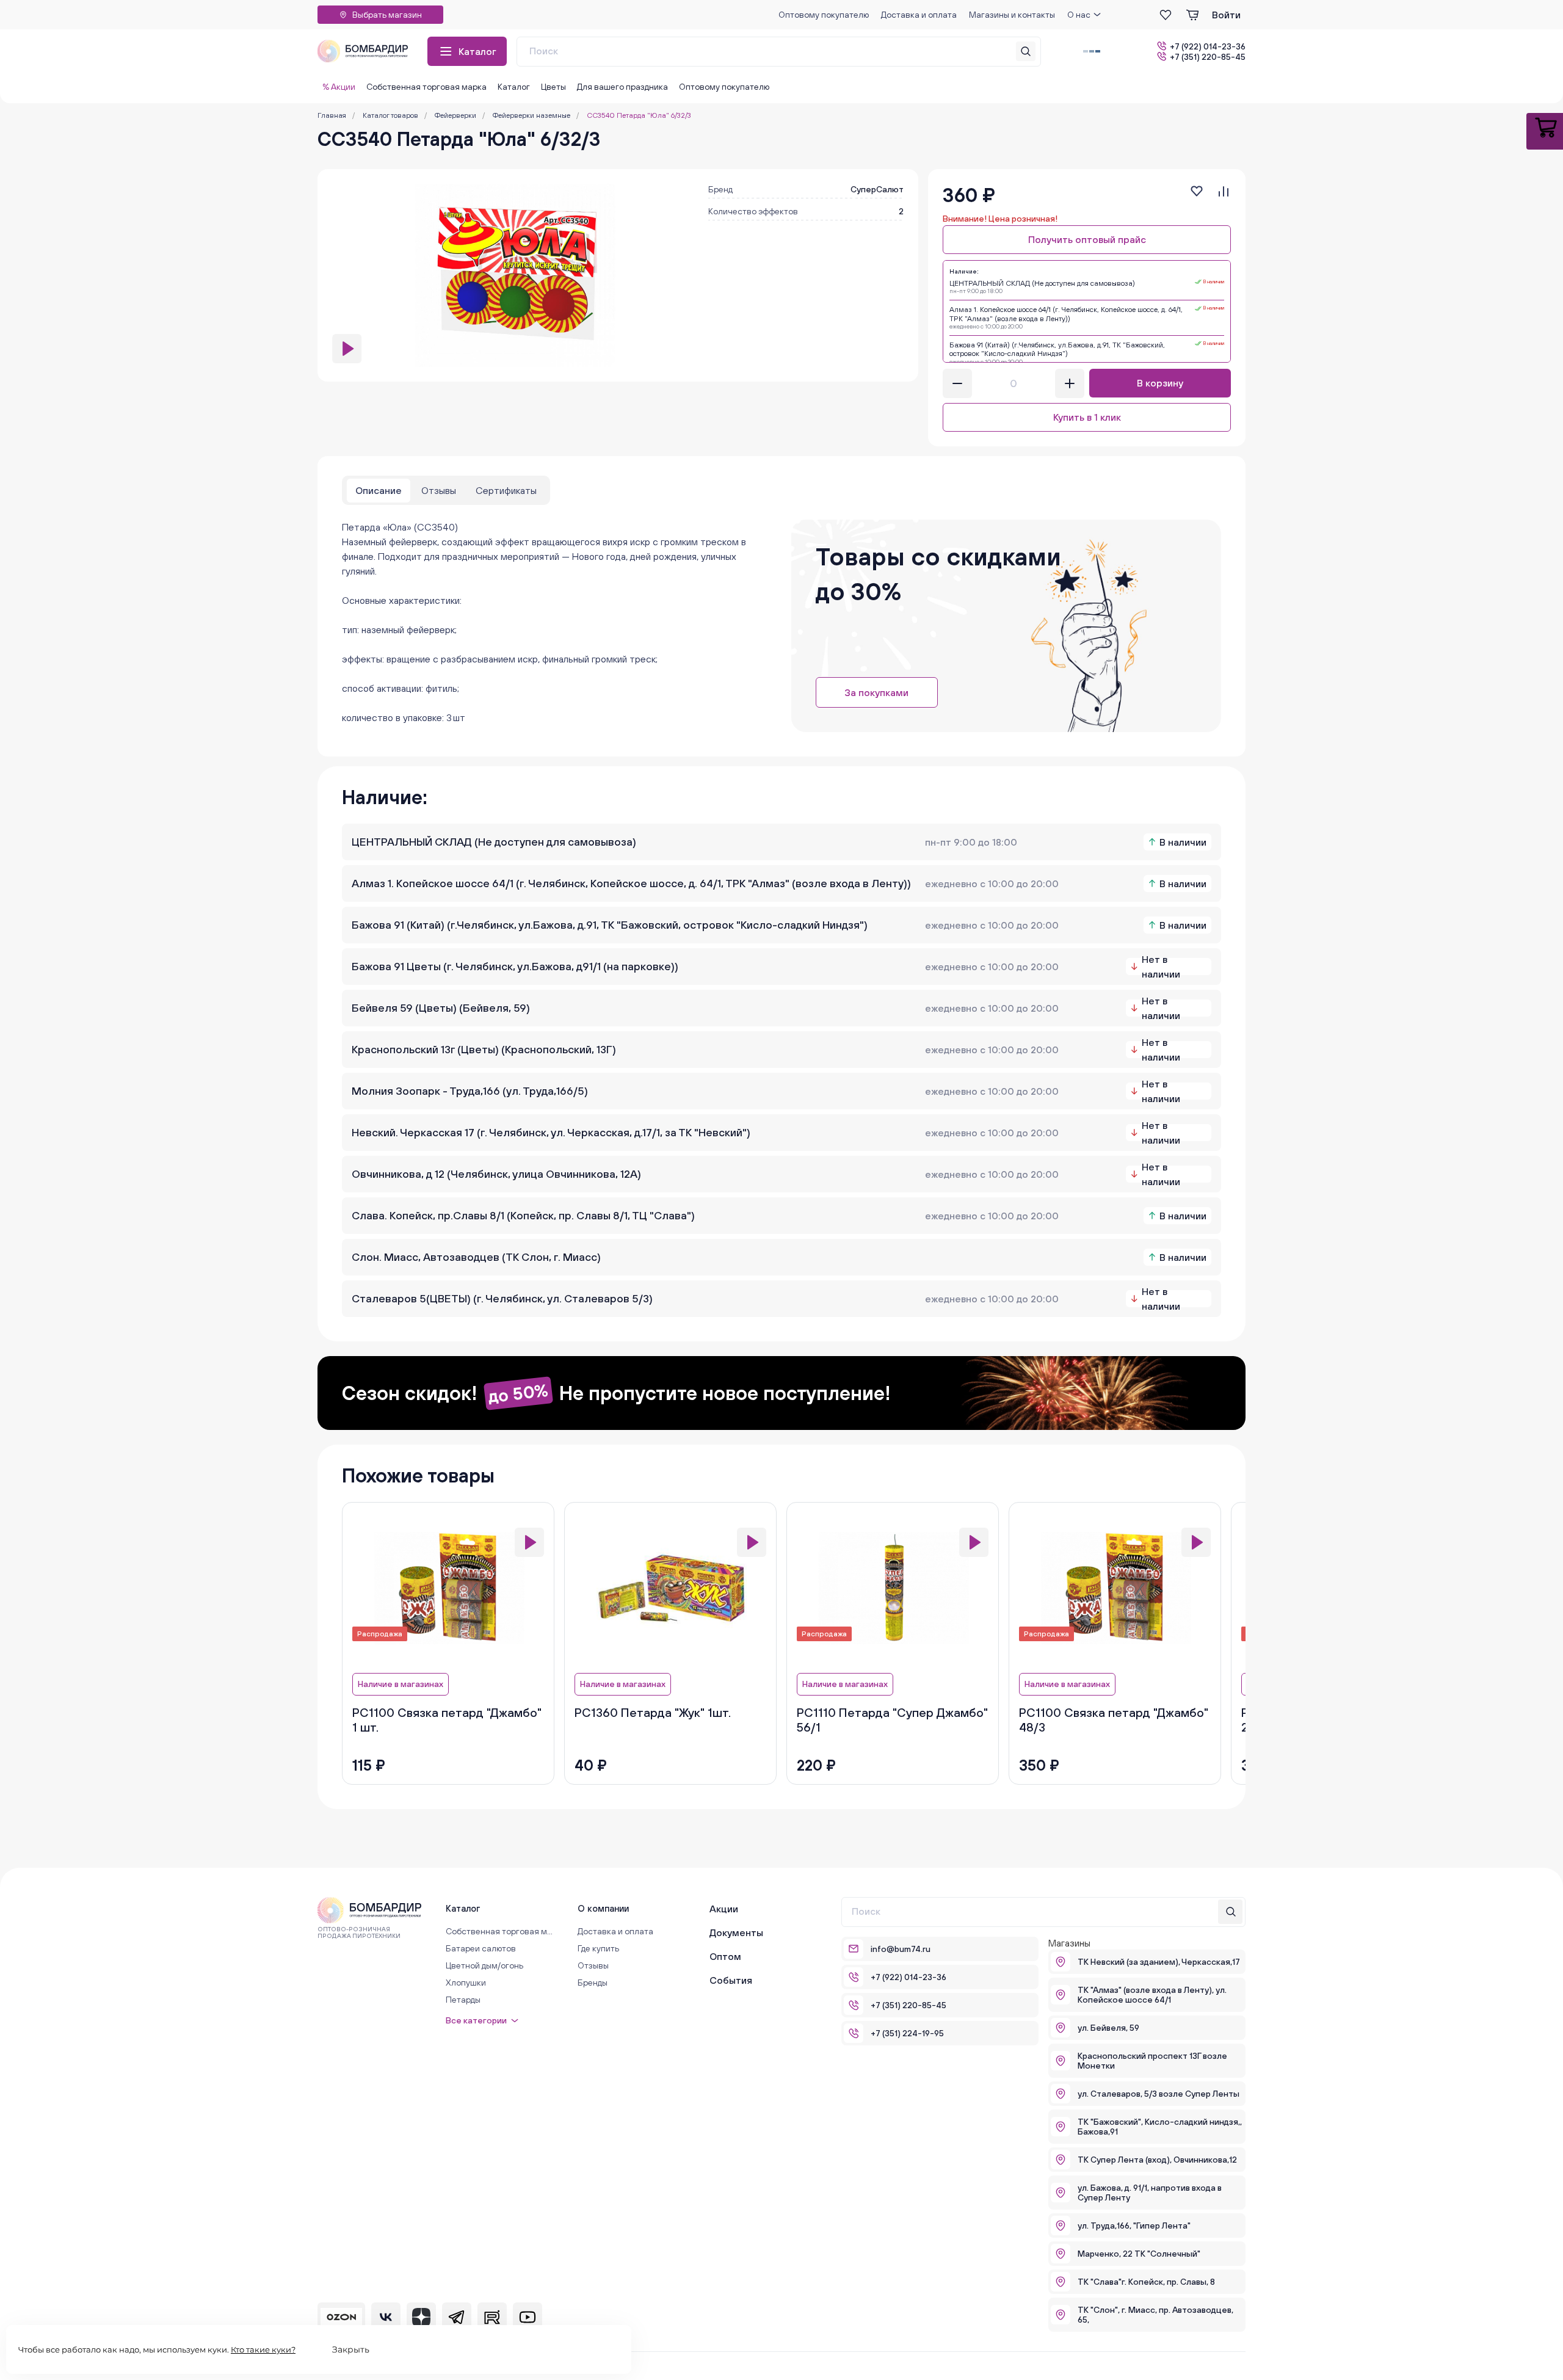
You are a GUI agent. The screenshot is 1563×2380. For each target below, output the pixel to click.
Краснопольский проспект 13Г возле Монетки (1152, 2061)
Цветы (553, 87)
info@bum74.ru (901, 1949)
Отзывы (593, 1965)
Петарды (463, 2000)
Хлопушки (466, 1983)
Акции (724, 1909)
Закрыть (351, 2349)
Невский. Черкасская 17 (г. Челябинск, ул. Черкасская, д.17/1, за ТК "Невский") (551, 1132)
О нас (1079, 15)
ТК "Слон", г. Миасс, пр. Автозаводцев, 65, (1155, 2315)
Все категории (476, 2020)
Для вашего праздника (622, 87)
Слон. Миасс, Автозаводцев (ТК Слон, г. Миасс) (476, 1257)
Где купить (598, 1948)
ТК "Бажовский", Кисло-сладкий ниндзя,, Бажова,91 (1160, 2127)
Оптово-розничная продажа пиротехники (359, 1932)
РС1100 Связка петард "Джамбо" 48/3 (1114, 1720)
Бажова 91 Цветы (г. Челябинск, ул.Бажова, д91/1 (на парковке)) (515, 966)
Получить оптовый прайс (1087, 239)
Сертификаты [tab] (506, 490)
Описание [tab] (379, 490)
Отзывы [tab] (439, 490)
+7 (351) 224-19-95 (907, 2033)
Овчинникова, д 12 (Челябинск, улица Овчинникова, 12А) (496, 1174)
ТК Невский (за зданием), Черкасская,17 (1159, 1962)
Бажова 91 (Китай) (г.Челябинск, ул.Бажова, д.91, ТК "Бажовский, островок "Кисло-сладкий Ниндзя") (610, 925)
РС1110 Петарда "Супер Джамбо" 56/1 (892, 1720)
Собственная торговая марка (426, 87)
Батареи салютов (481, 1948)
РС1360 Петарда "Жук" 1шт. (653, 1712)
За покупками (876, 692)
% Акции (339, 87)
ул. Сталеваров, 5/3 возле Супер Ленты (1159, 2094)
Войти (1226, 15)
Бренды (593, 1983)
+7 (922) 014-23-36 (1208, 46)
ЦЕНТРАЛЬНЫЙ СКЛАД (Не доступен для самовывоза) (494, 842)
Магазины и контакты (1012, 15)
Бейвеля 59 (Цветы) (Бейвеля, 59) (441, 1008)
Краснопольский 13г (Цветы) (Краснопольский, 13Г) (484, 1049)
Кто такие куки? (263, 2349)
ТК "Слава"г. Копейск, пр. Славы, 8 (1146, 2282)
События (731, 1980)
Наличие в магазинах (401, 1684)
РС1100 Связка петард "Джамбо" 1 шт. (447, 1720)
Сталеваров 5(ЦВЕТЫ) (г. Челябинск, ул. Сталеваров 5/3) (502, 1298)
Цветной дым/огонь (484, 1965)
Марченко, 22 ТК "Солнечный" (1139, 2254)
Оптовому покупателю (824, 15)
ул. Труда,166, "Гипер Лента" (1134, 2226)
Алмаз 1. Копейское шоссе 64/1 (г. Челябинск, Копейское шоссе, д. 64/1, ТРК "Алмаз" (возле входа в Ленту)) (631, 883)
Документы (736, 1932)
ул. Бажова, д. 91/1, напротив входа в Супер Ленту (1150, 2193)
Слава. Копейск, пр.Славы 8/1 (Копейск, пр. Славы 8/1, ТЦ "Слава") (523, 1215)
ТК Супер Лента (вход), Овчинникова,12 (1157, 2160)
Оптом (725, 1956)
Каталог (477, 51)
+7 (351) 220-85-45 (1208, 56)
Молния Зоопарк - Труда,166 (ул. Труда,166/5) (470, 1091)
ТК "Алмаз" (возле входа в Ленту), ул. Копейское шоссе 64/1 (1152, 1995)
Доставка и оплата (919, 15)
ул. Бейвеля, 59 (1108, 2028)
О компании (603, 1908)
